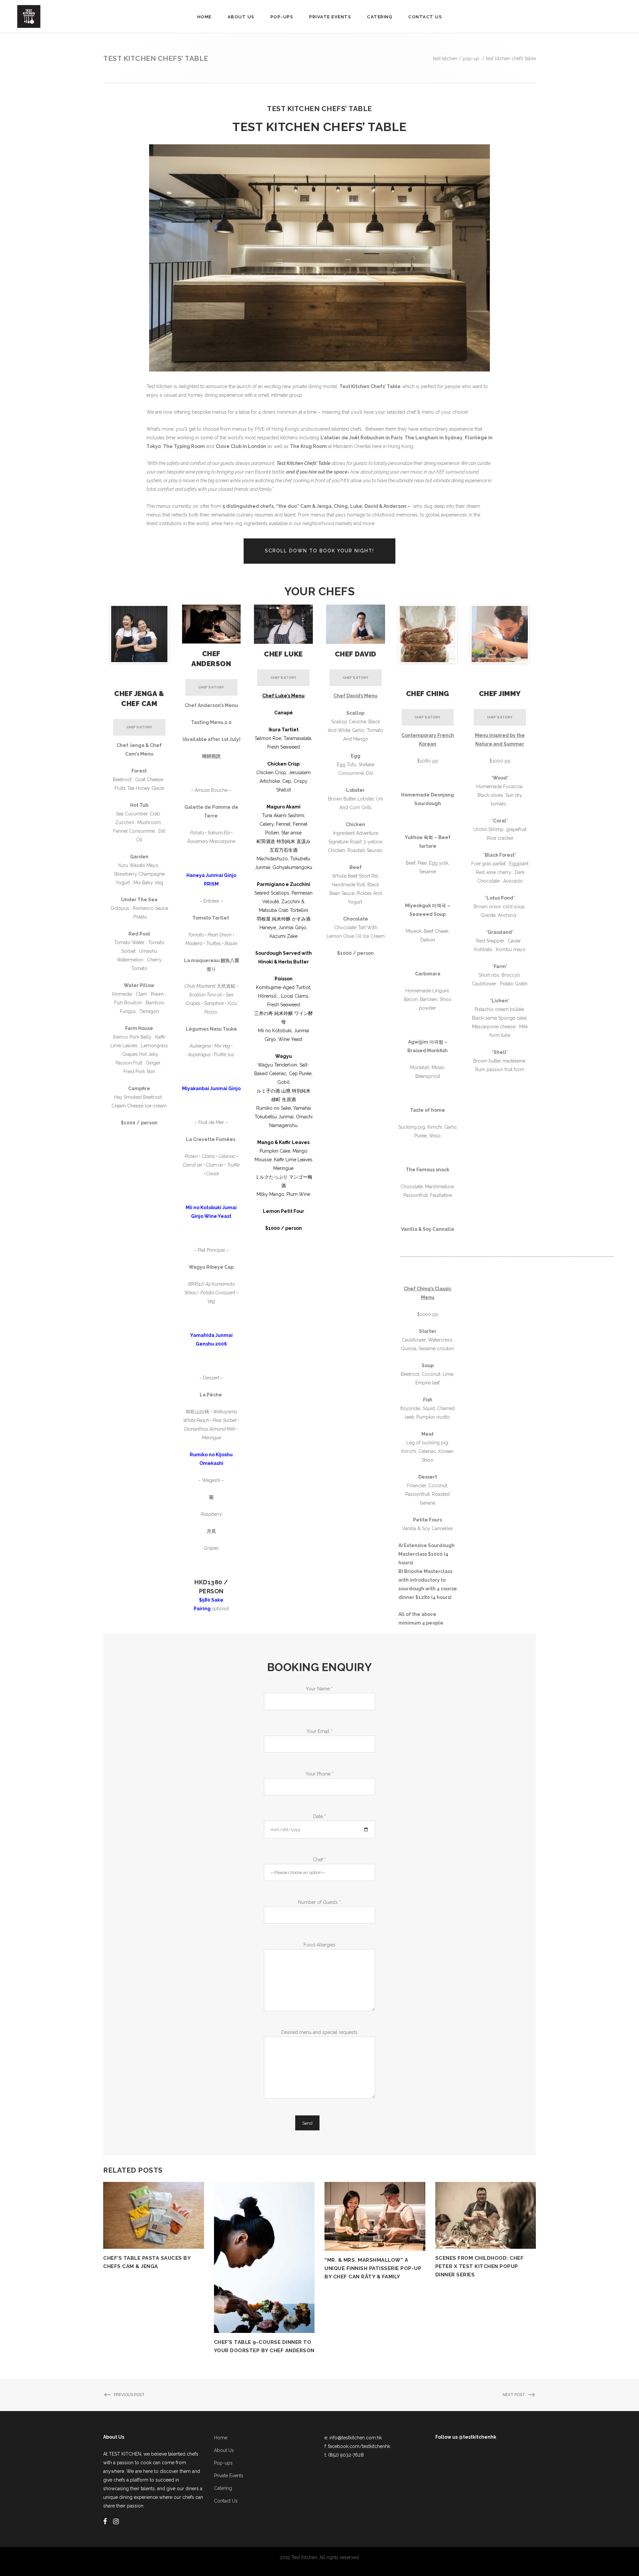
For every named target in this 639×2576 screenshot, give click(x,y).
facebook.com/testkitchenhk (359, 2446)
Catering (223, 2488)
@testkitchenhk (477, 2437)
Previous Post (129, 2395)
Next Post (514, 2395)
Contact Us (226, 2501)
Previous (101, 634)
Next (177, 634)
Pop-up (471, 59)
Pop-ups (223, 2463)
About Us (224, 2450)
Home (221, 2438)
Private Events (229, 2476)
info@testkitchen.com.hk (356, 2438)
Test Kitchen (445, 59)
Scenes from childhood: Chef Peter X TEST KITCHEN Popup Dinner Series (480, 2266)
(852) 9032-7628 (346, 2455)
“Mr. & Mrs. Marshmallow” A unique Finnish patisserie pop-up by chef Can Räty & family (373, 2268)
